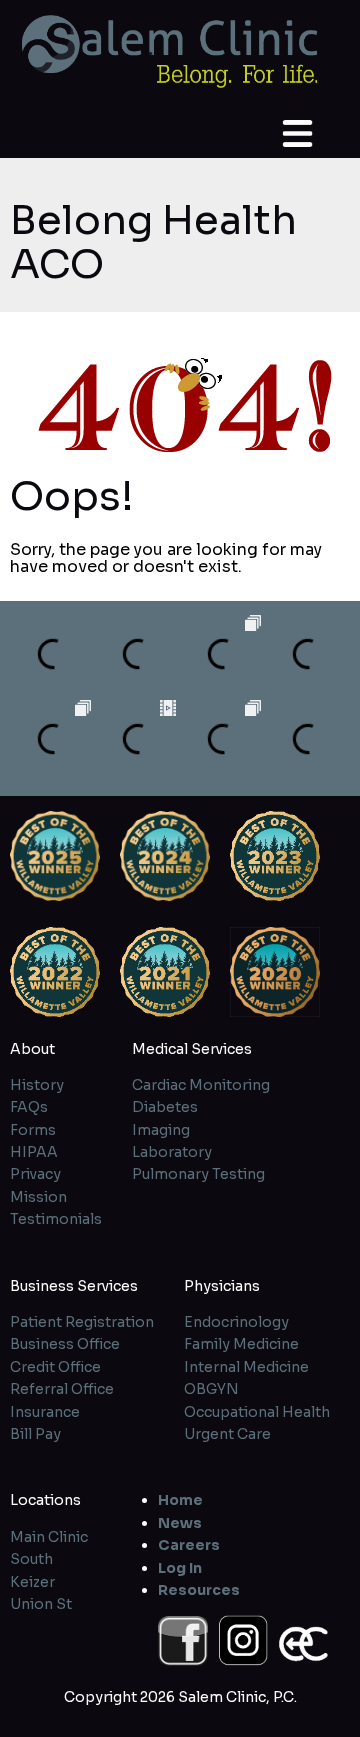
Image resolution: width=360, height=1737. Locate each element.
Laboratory (172, 1152)
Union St (41, 1604)
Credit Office (55, 1367)
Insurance (45, 1412)
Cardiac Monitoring (201, 1085)
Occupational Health (257, 1412)
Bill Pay (35, 1434)
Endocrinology (236, 1322)
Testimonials (56, 1219)
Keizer (32, 1582)
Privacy (35, 1174)
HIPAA (34, 1152)
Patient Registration (82, 1322)
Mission (38, 1197)
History (37, 1085)
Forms (33, 1130)
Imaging (161, 1130)
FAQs (29, 1107)
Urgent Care (227, 1434)
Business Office (65, 1344)
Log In (180, 1568)
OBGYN (211, 1389)
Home (180, 1500)
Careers (189, 1545)
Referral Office (62, 1389)
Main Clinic (49, 1537)
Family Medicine (241, 1344)
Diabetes (165, 1107)
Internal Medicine (246, 1367)
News (180, 1523)
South (31, 1559)
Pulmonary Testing (198, 1174)
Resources (199, 1590)
